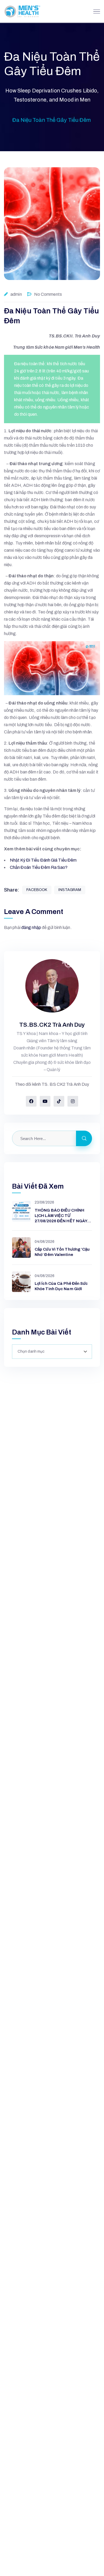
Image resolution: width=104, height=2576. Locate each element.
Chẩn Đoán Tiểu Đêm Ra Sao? (39, 867)
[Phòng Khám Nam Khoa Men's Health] (22, 11)
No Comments (48, 294)
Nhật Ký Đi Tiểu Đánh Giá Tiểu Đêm (43, 860)
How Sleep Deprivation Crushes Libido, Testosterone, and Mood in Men (52, 95)
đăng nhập (31, 927)
